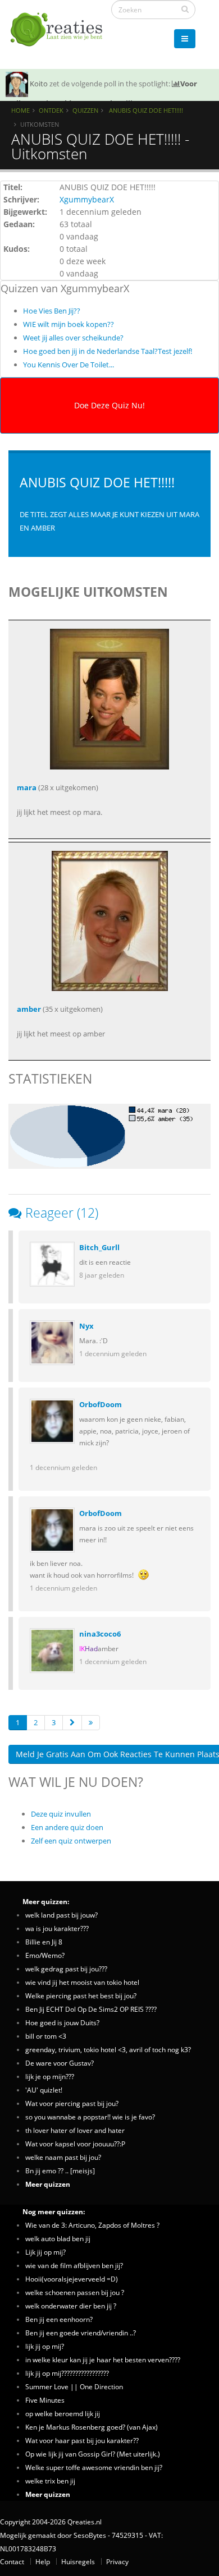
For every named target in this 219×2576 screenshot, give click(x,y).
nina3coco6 (100, 1634)
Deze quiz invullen (61, 1814)
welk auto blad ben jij (58, 2238)
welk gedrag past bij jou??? (66, 1969)
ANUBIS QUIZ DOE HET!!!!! (145, 110)
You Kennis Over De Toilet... (69, 365)
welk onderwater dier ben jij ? (71, 2306)
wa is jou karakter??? (57, 1928)
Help (43, 2561)
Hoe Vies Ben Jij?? (52, 311)
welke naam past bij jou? (63, 2157)
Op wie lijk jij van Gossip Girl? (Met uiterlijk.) (93, 2454)
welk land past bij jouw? (61, 1915)
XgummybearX (87, 199)
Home (20, 110)
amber (29, 1009)
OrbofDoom (101, 1404)
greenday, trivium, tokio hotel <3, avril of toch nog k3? (108, 2049)
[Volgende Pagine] (72, 1723)
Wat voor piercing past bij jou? (72, 2103)
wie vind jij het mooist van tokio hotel (82, 1982)
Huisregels (78, 2561)
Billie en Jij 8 (44, 1942)
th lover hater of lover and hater (75, 2130)
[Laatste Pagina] (91, 1723)
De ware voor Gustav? (60, 2063)
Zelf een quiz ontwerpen (71, 1841)
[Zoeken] (185, 9)
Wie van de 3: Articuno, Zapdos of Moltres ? (92, 2225)
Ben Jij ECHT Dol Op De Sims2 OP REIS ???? (91, 2009)
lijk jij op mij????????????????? (67, 2373)
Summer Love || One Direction (74, 2386)
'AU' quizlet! (44, 2090)
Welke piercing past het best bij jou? (81, 1996)
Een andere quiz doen (67, 1827)
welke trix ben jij (50, 2481)
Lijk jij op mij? (45, 2252)
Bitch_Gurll (99, 1247)
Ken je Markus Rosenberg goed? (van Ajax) (92, 2427)
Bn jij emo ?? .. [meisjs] (60, 2171)
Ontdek (51, 110)
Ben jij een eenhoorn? (59, 2319)
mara (27, 787)
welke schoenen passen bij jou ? (75, 2292)
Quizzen (85, 110)
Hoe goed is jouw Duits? (62, 2022)
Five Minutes (45, 2400)
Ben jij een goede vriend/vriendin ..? (81, 2333)
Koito (39, 84)
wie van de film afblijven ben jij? (74, 2265)
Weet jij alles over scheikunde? (73, 338)
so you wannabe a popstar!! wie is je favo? (90, 2117)
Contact (12, 2561)
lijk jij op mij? (45, 2346)
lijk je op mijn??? (50, 2076)
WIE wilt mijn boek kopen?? (69, 324)
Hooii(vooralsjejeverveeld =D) (72, 2279)
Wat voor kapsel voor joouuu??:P (75, 2144)
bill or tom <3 (46, 2036)
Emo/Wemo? (45, 1955)
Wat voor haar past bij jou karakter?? (82, 2440)
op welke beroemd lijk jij (63, 2413)
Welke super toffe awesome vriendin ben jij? (94, 2467)
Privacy (117, 2561)
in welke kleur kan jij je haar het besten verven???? (103, 2360)
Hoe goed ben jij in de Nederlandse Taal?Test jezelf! (108, 351)
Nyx (86, 1326)
